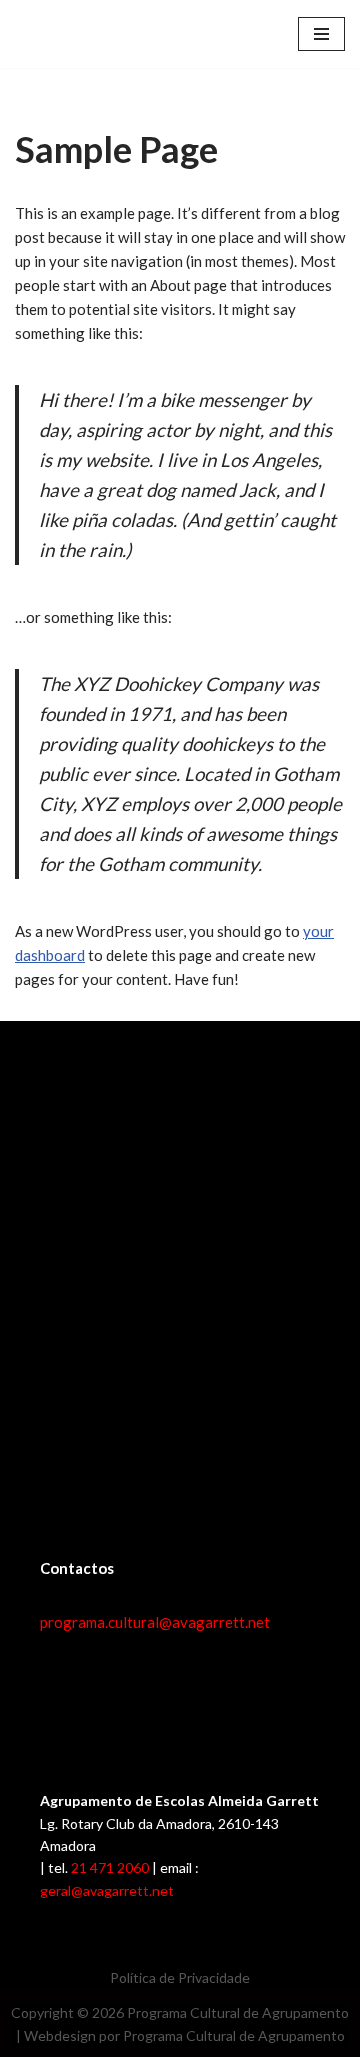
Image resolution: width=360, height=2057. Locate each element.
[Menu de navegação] (321, 34)
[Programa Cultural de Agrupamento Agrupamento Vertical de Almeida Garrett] (75, 34)
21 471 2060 (110, 1867)
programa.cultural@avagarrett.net (155, 1622)
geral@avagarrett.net (107, 1890)
